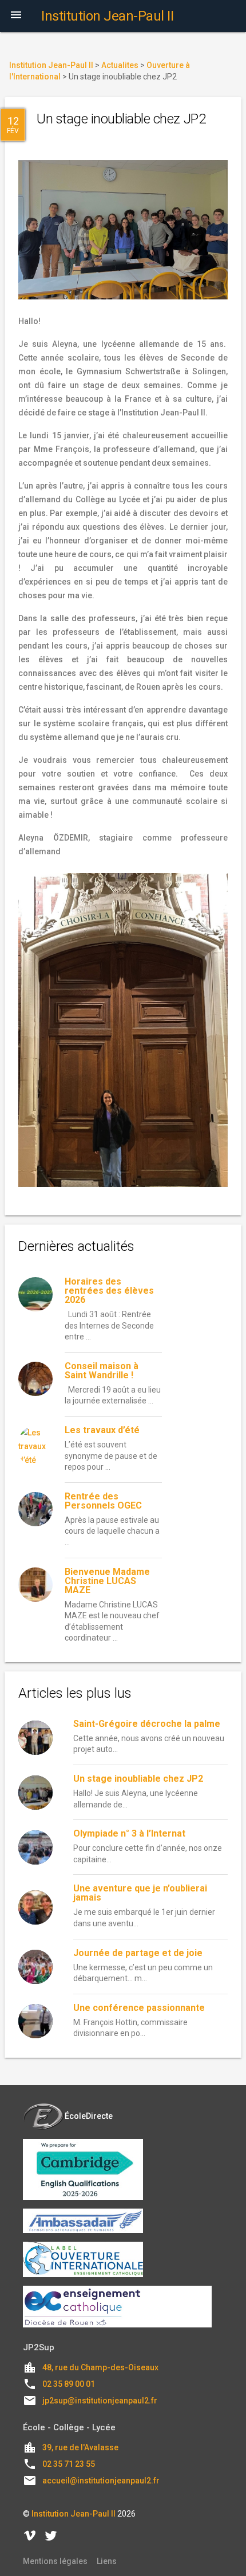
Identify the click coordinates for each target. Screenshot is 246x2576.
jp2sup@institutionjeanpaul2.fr (100, 2401)
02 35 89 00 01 (69, 2384)
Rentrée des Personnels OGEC (103, 1501)
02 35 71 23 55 (69, 2464)
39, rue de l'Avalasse (80, 2447)
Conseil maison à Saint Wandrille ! (102, 1371)
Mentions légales (55, 2561)
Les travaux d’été (102, 1430)
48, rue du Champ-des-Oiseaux (100, 2367)
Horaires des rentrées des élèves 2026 (109, 1291)
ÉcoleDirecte (89, 2116)
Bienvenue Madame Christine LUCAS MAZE (107, 1581)
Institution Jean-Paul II (74, 2514)
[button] (16, 16)
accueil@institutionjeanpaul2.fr (101, 2481)
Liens (107, 2561)
